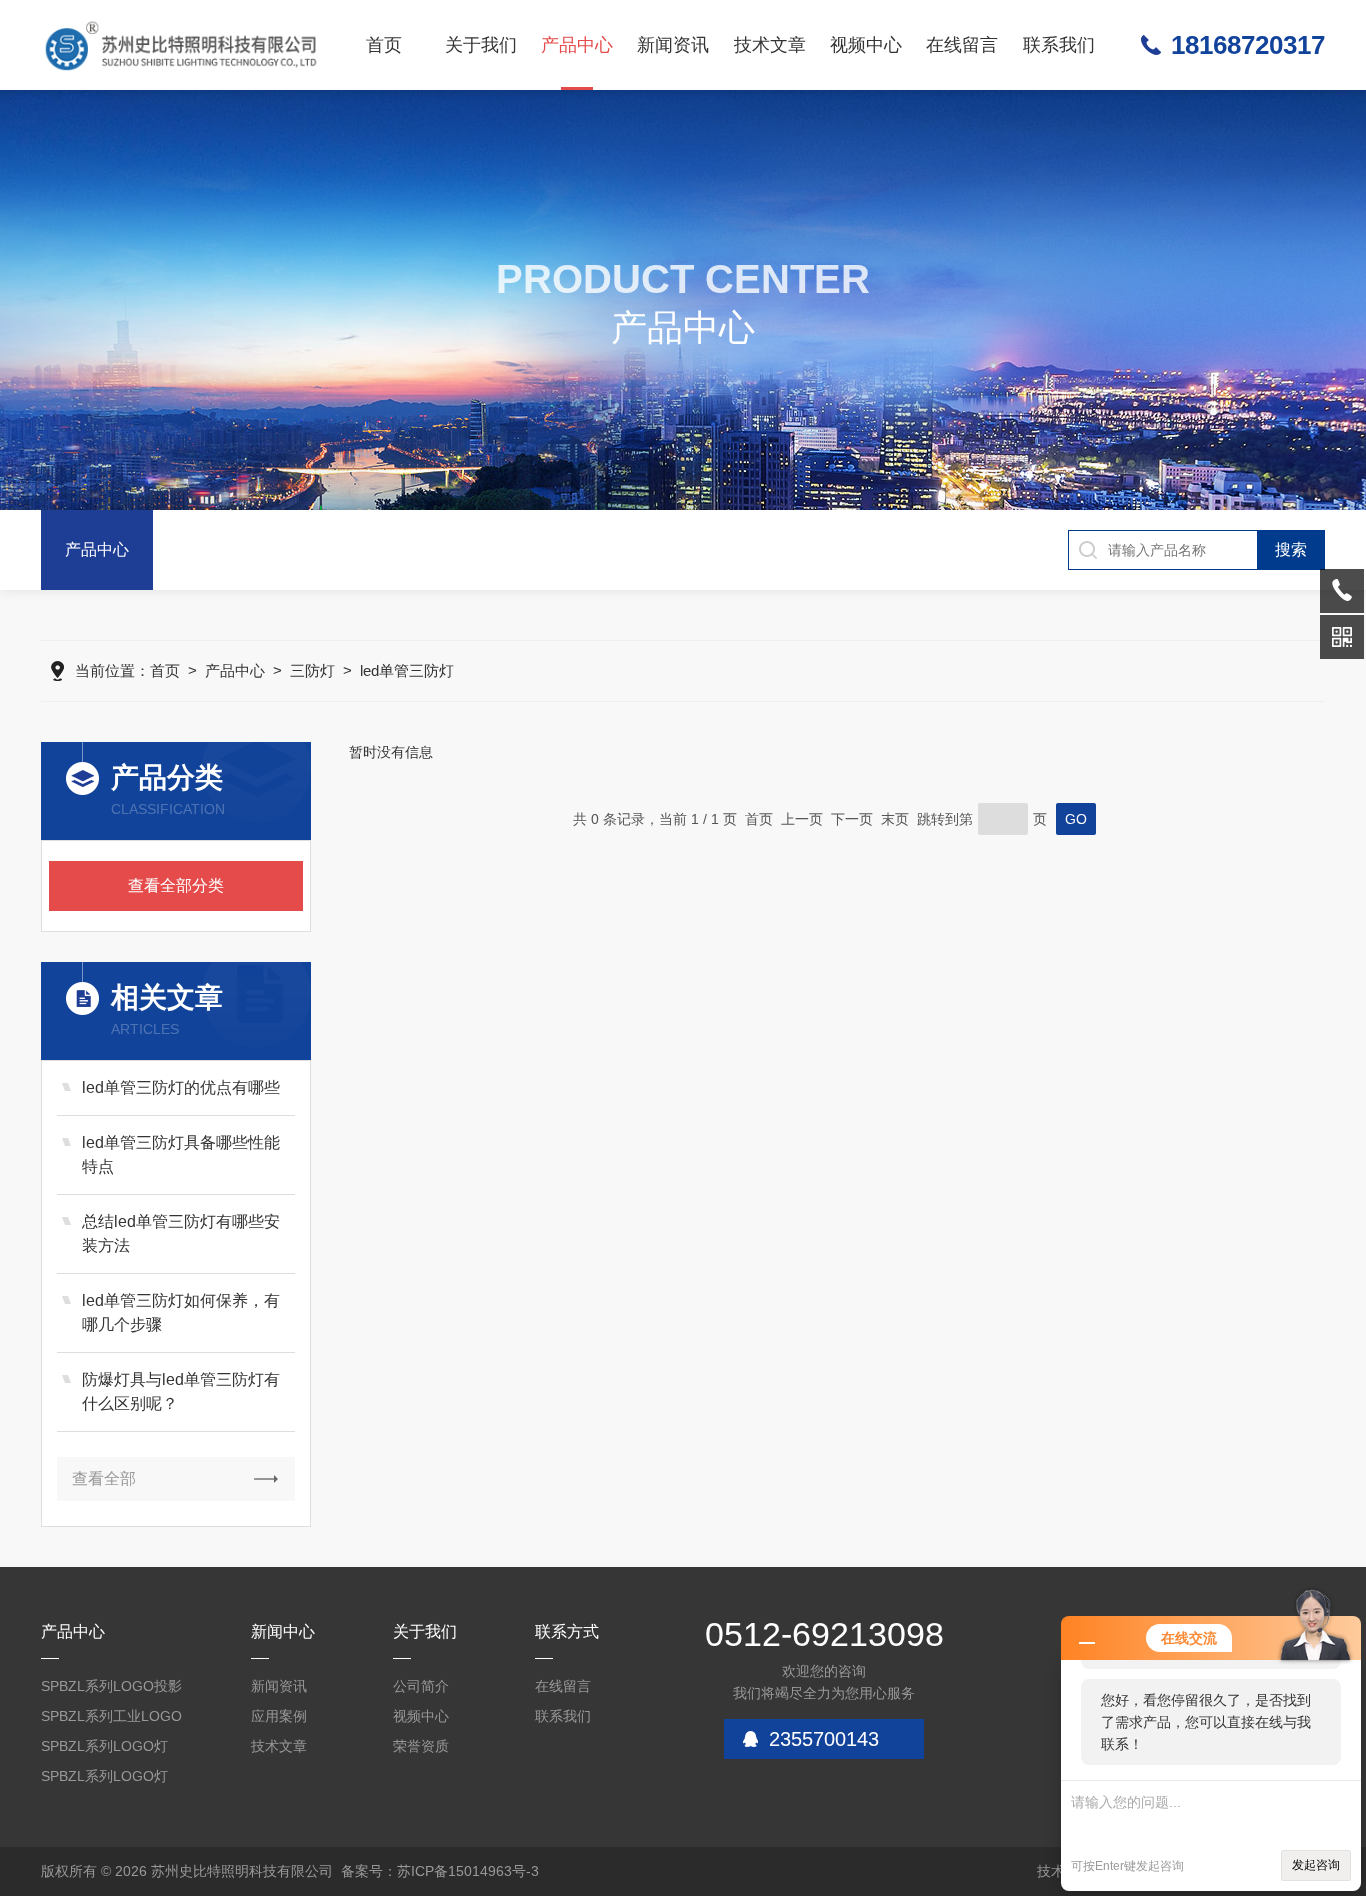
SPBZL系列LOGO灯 (104, 1746)
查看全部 (104, 1478)
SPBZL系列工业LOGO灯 (111, 1719)
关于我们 (481, 45)
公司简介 (421, 1686)
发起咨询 (1316, 1865)
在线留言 (962, 45)
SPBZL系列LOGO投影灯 (111, 1689)
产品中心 (577, 45)
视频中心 (866, 45)
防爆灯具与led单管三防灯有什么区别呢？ (181, 1391)
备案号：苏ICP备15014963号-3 (440, 1871)
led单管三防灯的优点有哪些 (181, 1087)
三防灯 (312, 670)
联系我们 (1059, 45)
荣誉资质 (421, 1746)
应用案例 (279, 1716)
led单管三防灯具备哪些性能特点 (181, 1154)
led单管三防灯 (407, 670)
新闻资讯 (673, 45)
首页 (384, 45)
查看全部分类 (176, 885)
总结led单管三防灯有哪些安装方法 (181, 1233)
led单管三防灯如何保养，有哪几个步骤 (181, 1312)
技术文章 (770, 45)
